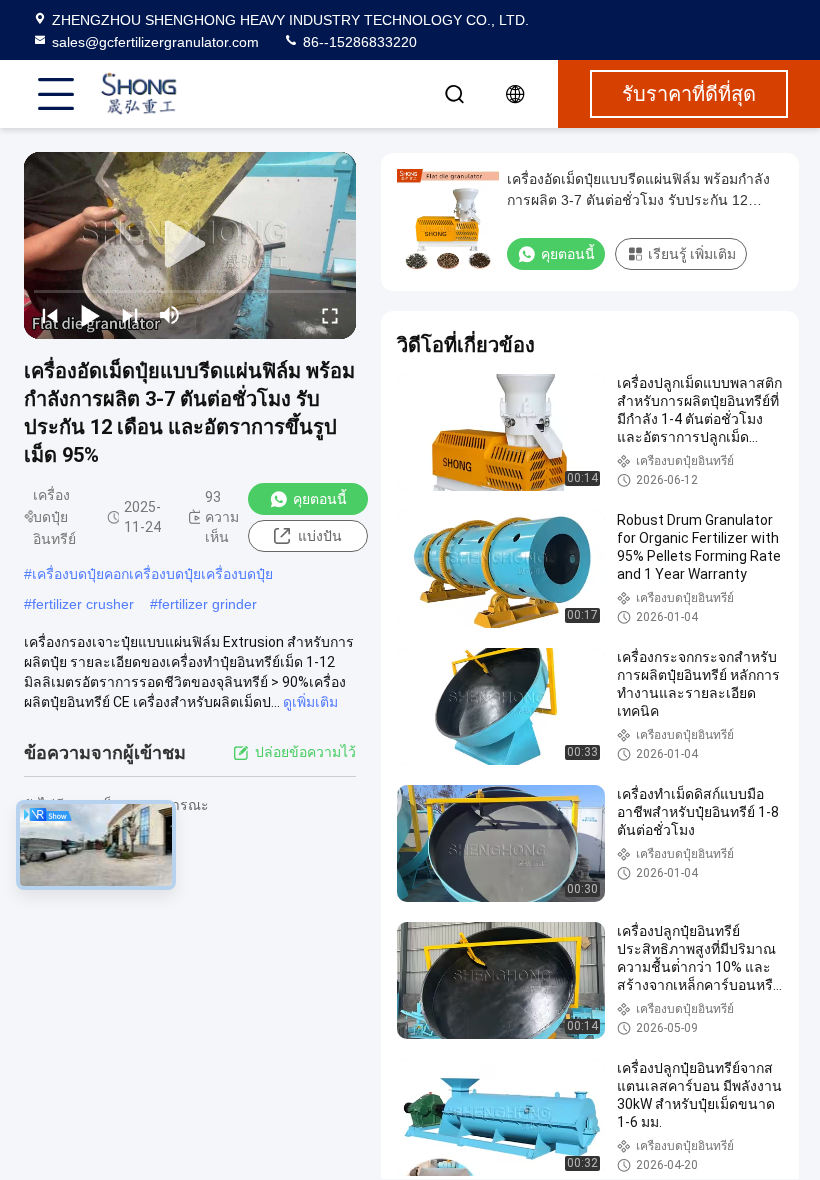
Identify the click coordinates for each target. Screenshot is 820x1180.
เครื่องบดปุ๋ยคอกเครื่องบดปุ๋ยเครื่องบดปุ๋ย (152, 574)
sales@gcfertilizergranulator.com (155, 42)
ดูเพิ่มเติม (310, 702)
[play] (190, 245)
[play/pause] (90, 315)
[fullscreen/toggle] (330, 315)
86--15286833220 (358, 42)
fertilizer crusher (83, 604)
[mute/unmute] (170, 315)
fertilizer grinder (207, 604)
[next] (130, 315)
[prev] (50, 315)
